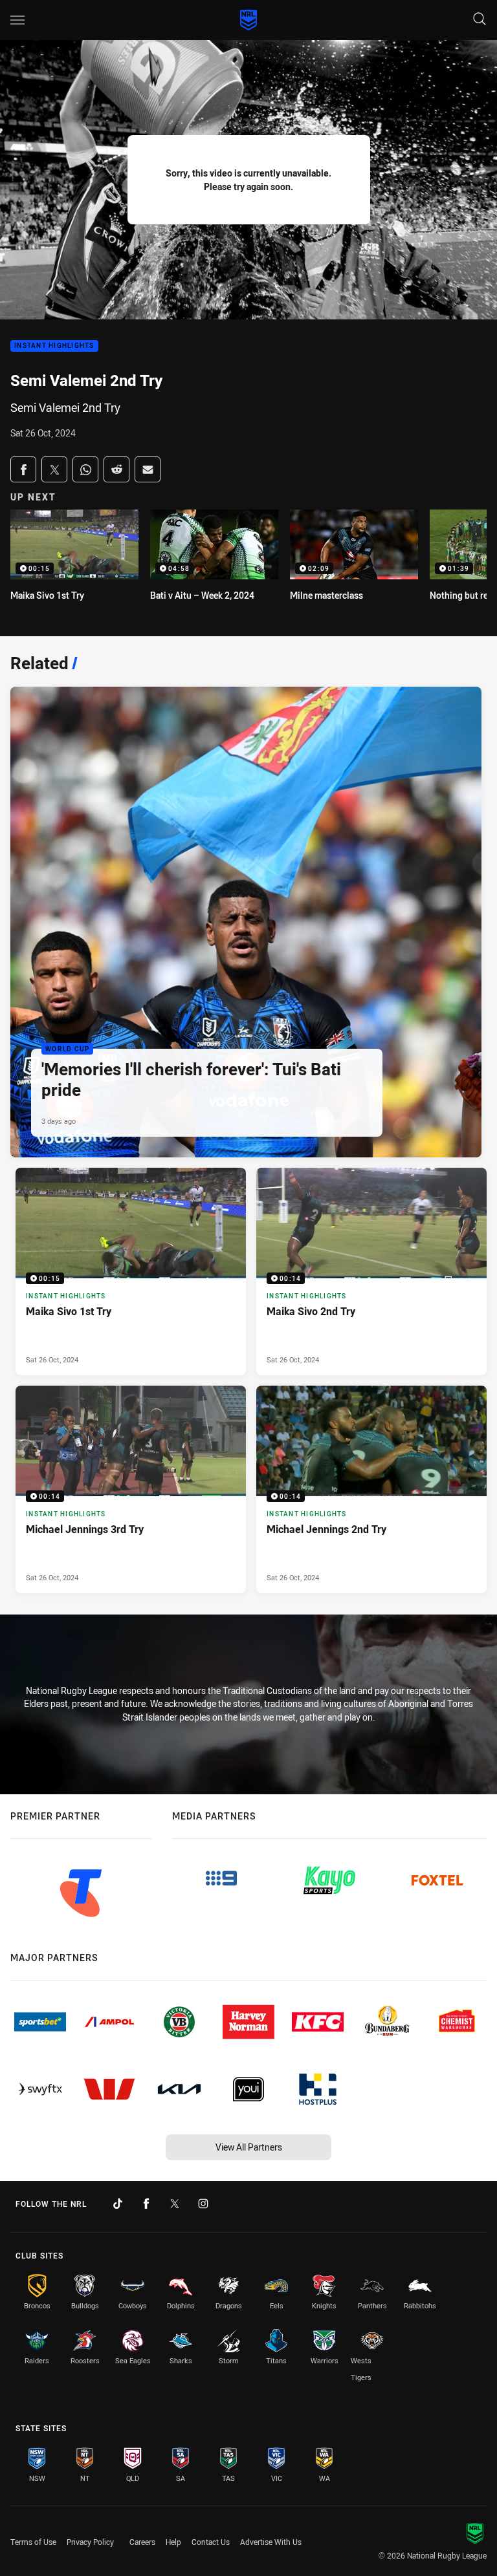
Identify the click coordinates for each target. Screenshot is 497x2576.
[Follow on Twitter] (175, 2204)
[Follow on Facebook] (146, 2204)
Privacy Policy (90, 2542)
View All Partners (249, 2147)
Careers (142, 2542)
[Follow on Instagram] (203, 2204)
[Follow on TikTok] (118, 2204)
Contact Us (211, 2542)
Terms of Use (33, 2542)
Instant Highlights (54, 346)
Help (173, 2542)
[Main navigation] (17, 20)
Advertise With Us (271, 2542)
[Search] (480, 20)
